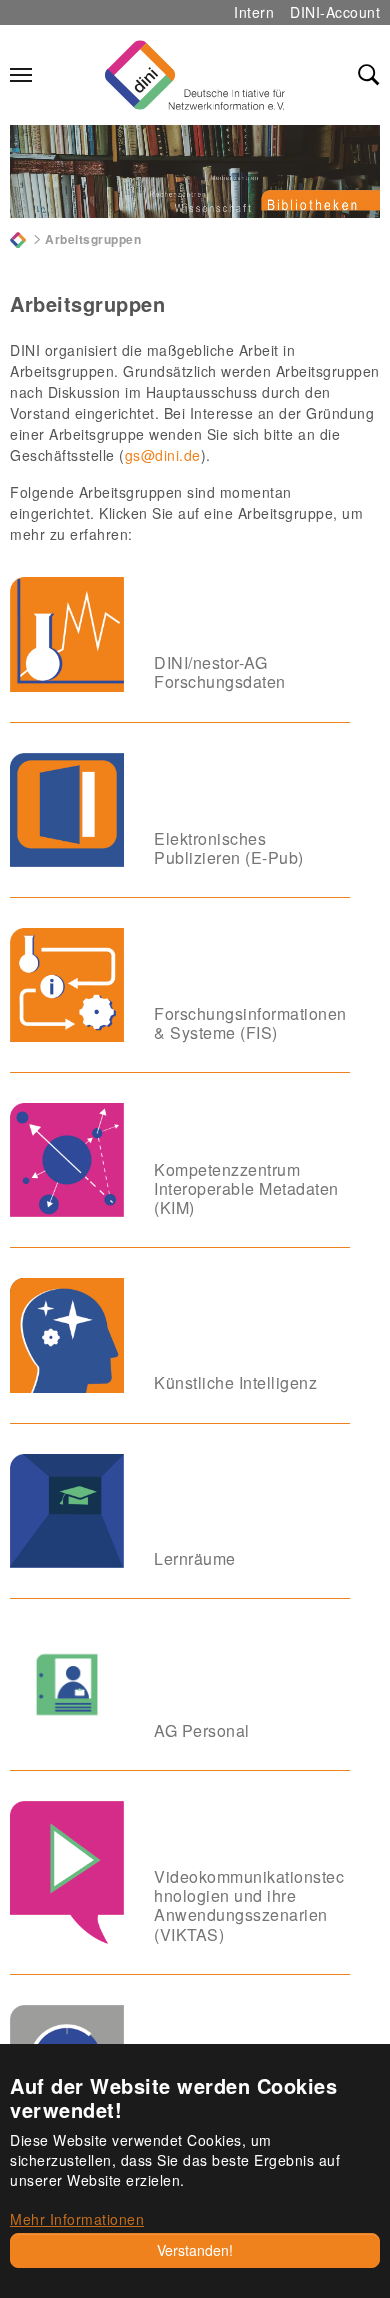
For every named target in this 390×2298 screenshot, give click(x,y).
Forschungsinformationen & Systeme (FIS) (250, 1023)
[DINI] (18, 238)
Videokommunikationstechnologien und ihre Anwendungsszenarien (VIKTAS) (249, 1905)
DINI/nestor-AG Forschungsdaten (220, 672)
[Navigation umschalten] (21, 75)
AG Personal (202, 1730)
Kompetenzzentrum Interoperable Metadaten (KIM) (246, 1188)
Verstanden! (195, 2250)
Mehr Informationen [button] (77, 2219)
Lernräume (195, 1558)
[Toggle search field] (369, 75)
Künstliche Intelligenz (235, 1382)
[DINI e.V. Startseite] (195, 75)
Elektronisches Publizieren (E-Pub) (229, 848)
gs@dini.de (163, 455)
